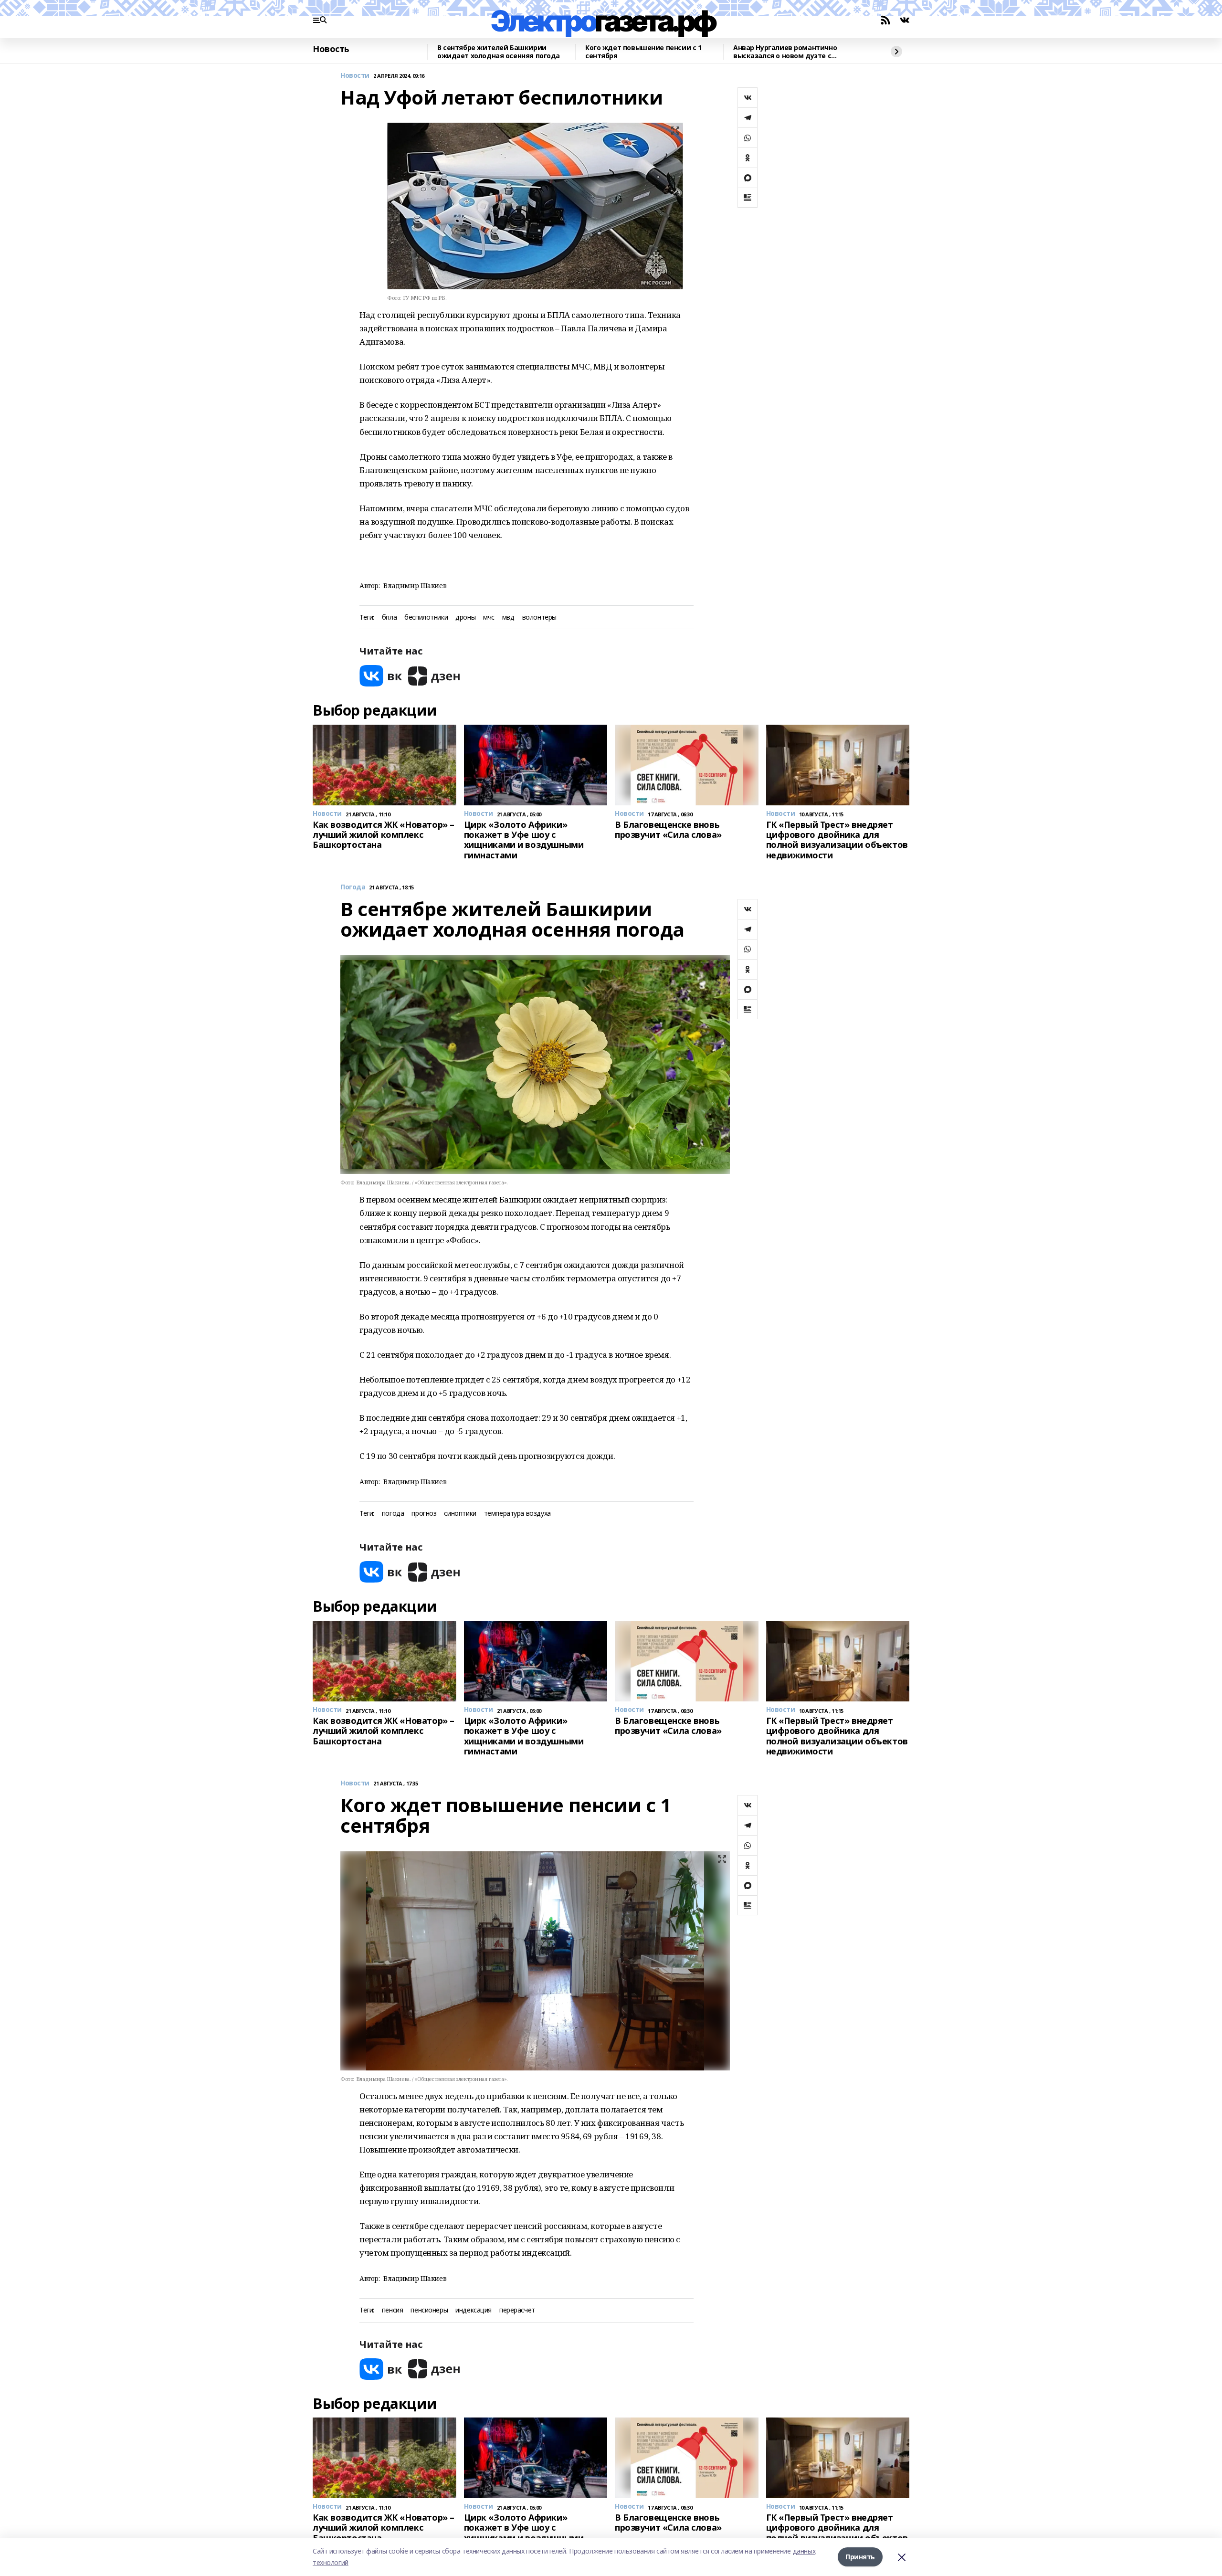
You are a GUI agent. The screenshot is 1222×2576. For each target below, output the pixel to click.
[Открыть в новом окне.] (381, 676)
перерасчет (517, 2310)
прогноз (424, 1514)
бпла (389, 618)
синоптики (460, 1514)
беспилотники (426, 618)
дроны (465, 618)
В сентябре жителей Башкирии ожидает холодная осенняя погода (499, 52)
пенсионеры (429, 2310)
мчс (489, 618)
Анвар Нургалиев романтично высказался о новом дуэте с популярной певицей (785, 52)
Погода (353, 887)
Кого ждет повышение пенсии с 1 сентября (643, 52)
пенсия (392, 2310)
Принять (860, 2557)
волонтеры (539, 618)
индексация (474, 2310)
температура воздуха (517, 1514)
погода (393, 1514)
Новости (355, 76)
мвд (508, 618)
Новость (331, 49)
